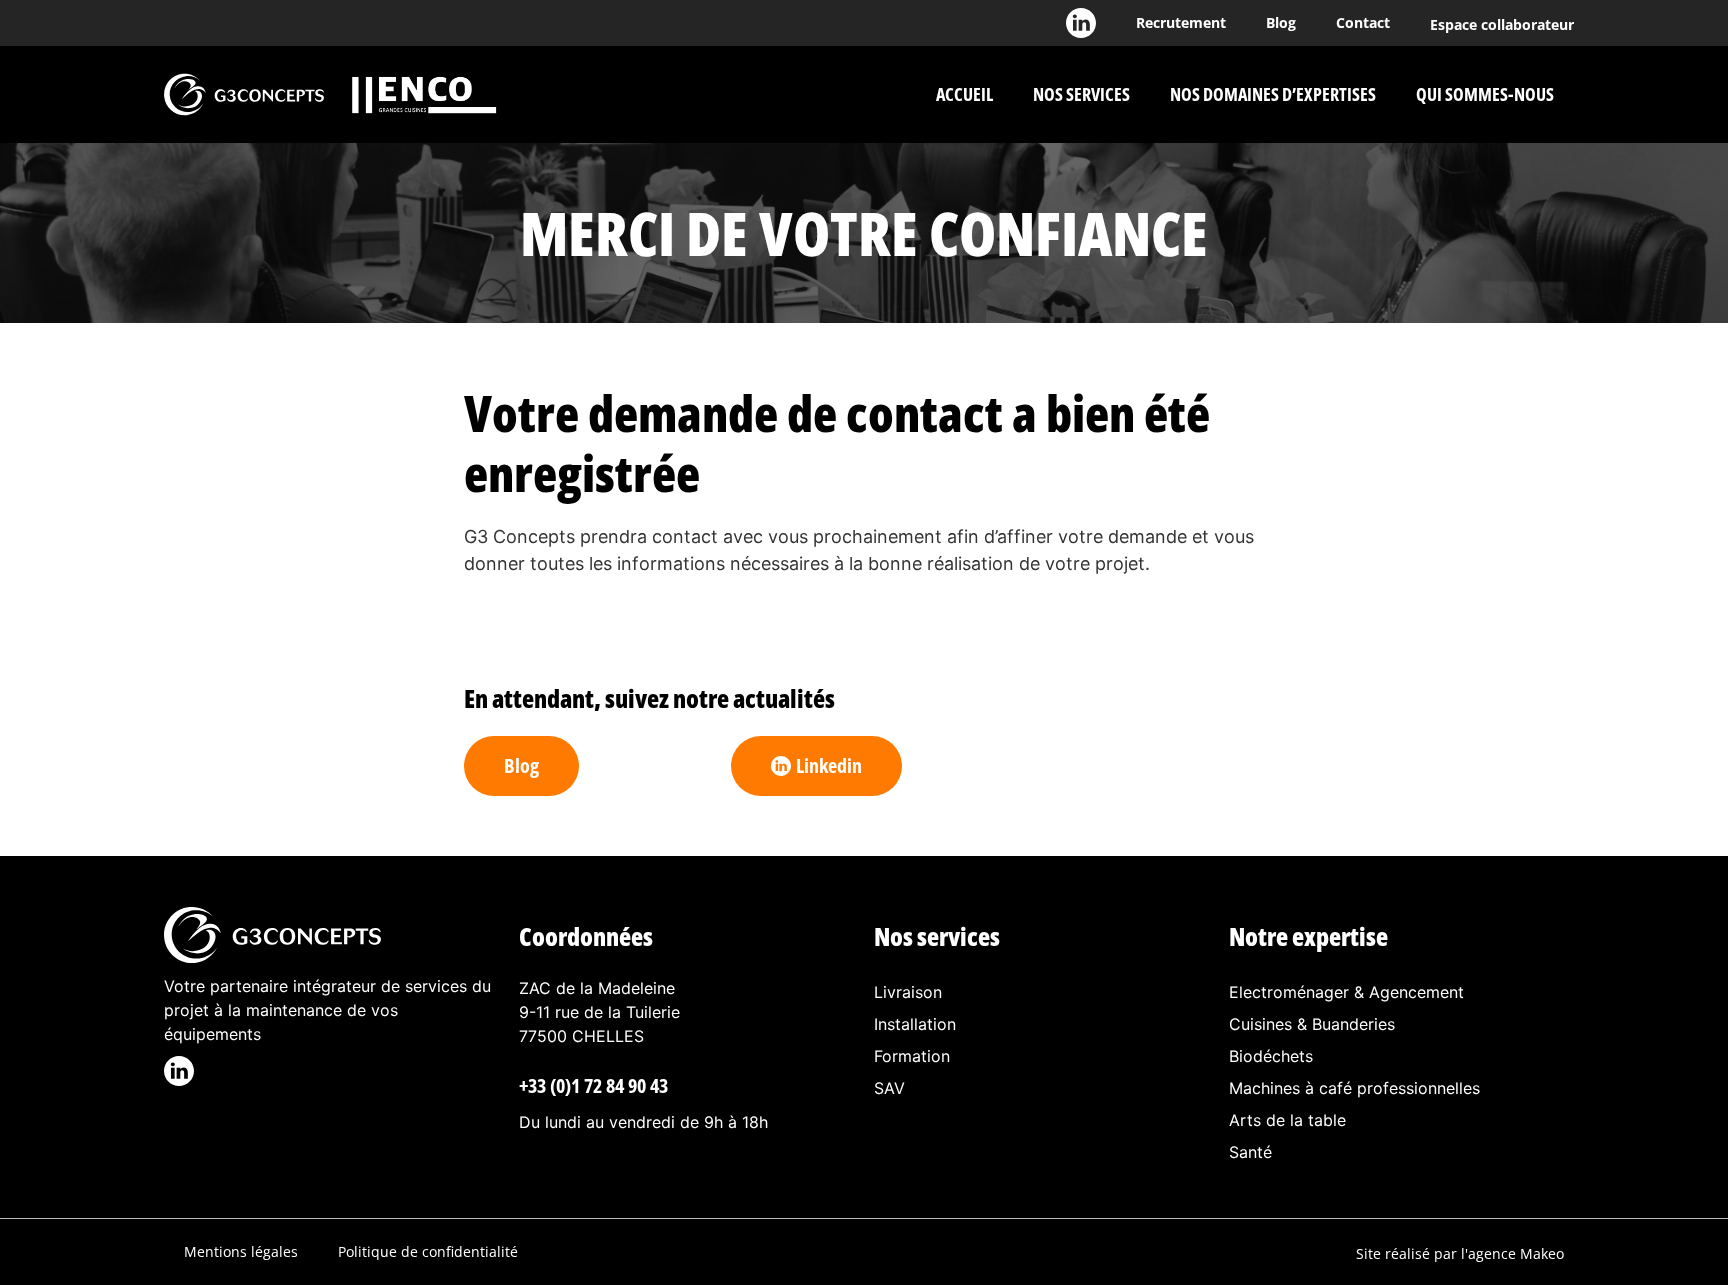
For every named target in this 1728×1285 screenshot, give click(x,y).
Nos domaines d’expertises (1273, 94)
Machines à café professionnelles (1354, 1088)
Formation (912, 1056)
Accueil (964, 94)
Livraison (908, 992)
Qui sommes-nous (1485, 94)
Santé (1250, 1152)
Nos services (1081, 94)
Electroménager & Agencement (1346, 992)
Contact (1363, 22)
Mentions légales (241, 1251)
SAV (889, 1088)
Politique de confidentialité (428, 1251)
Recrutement (1181, 22)
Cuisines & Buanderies (1312, 1024)
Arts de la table (1287, 1120)
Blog (1281, 22)
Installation (915, 1024)
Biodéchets (1271, 1056)
